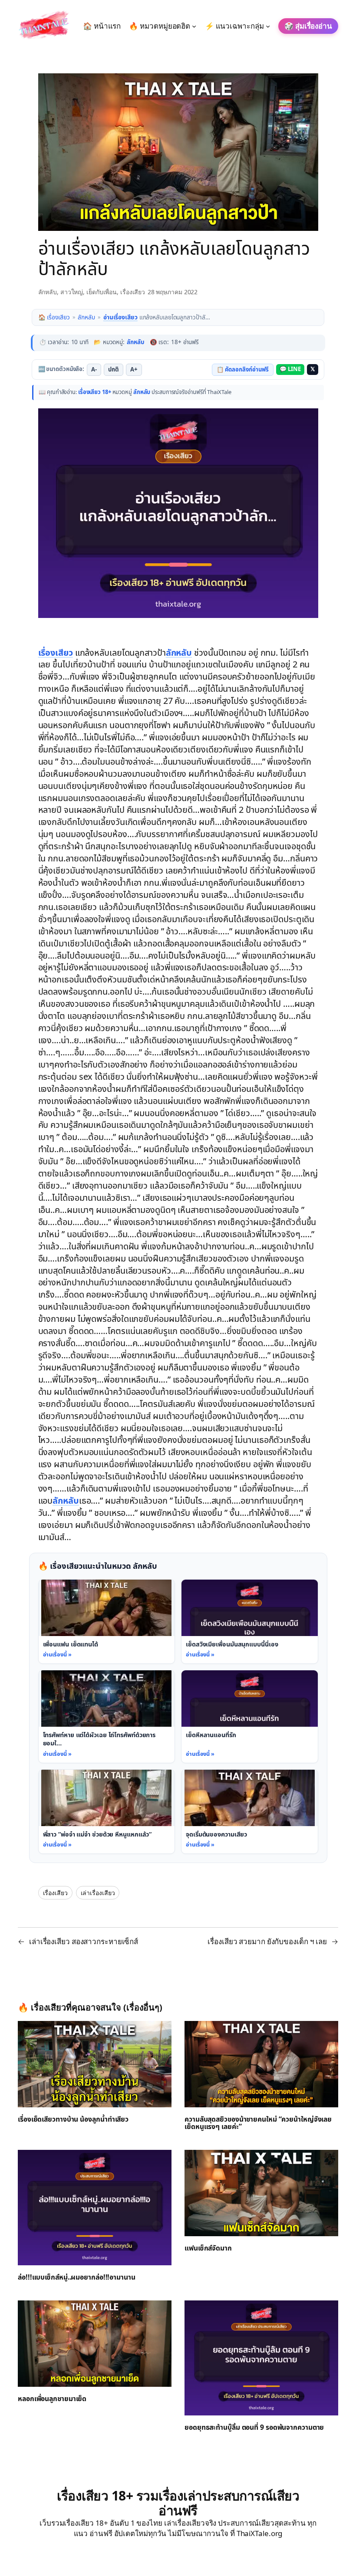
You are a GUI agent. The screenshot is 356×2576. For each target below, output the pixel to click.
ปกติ (114, 370)
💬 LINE (290, 369)
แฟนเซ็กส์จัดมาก (208, 2249)
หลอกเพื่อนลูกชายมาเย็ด (52, 2399)
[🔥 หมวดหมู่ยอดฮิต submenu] (194, 26)
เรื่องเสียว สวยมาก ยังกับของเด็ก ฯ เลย (267, 1941)
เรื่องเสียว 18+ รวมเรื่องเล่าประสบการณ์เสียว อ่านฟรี (178, 2503)
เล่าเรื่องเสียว (98, 1893)
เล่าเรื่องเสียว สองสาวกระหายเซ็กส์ (84, 1941)
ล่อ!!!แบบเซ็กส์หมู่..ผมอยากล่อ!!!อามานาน (77, 2278)
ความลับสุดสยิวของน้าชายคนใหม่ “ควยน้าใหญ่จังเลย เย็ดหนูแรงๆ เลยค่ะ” (258, 2124)
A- (94, 370)
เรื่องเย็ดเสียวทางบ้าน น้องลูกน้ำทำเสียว (73, 2120)
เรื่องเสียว (133, 292)
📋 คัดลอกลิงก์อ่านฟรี (243, 370)
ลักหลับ (48, 292)
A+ (134, 370)
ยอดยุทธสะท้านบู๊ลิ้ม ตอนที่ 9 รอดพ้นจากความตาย (254, 2428)
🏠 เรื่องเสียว (54, 317)
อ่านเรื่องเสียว (120, 317)
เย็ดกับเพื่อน (102, 292)
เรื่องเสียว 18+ (95, 392)
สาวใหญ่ (72, 292)
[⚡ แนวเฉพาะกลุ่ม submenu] (268, 26)
